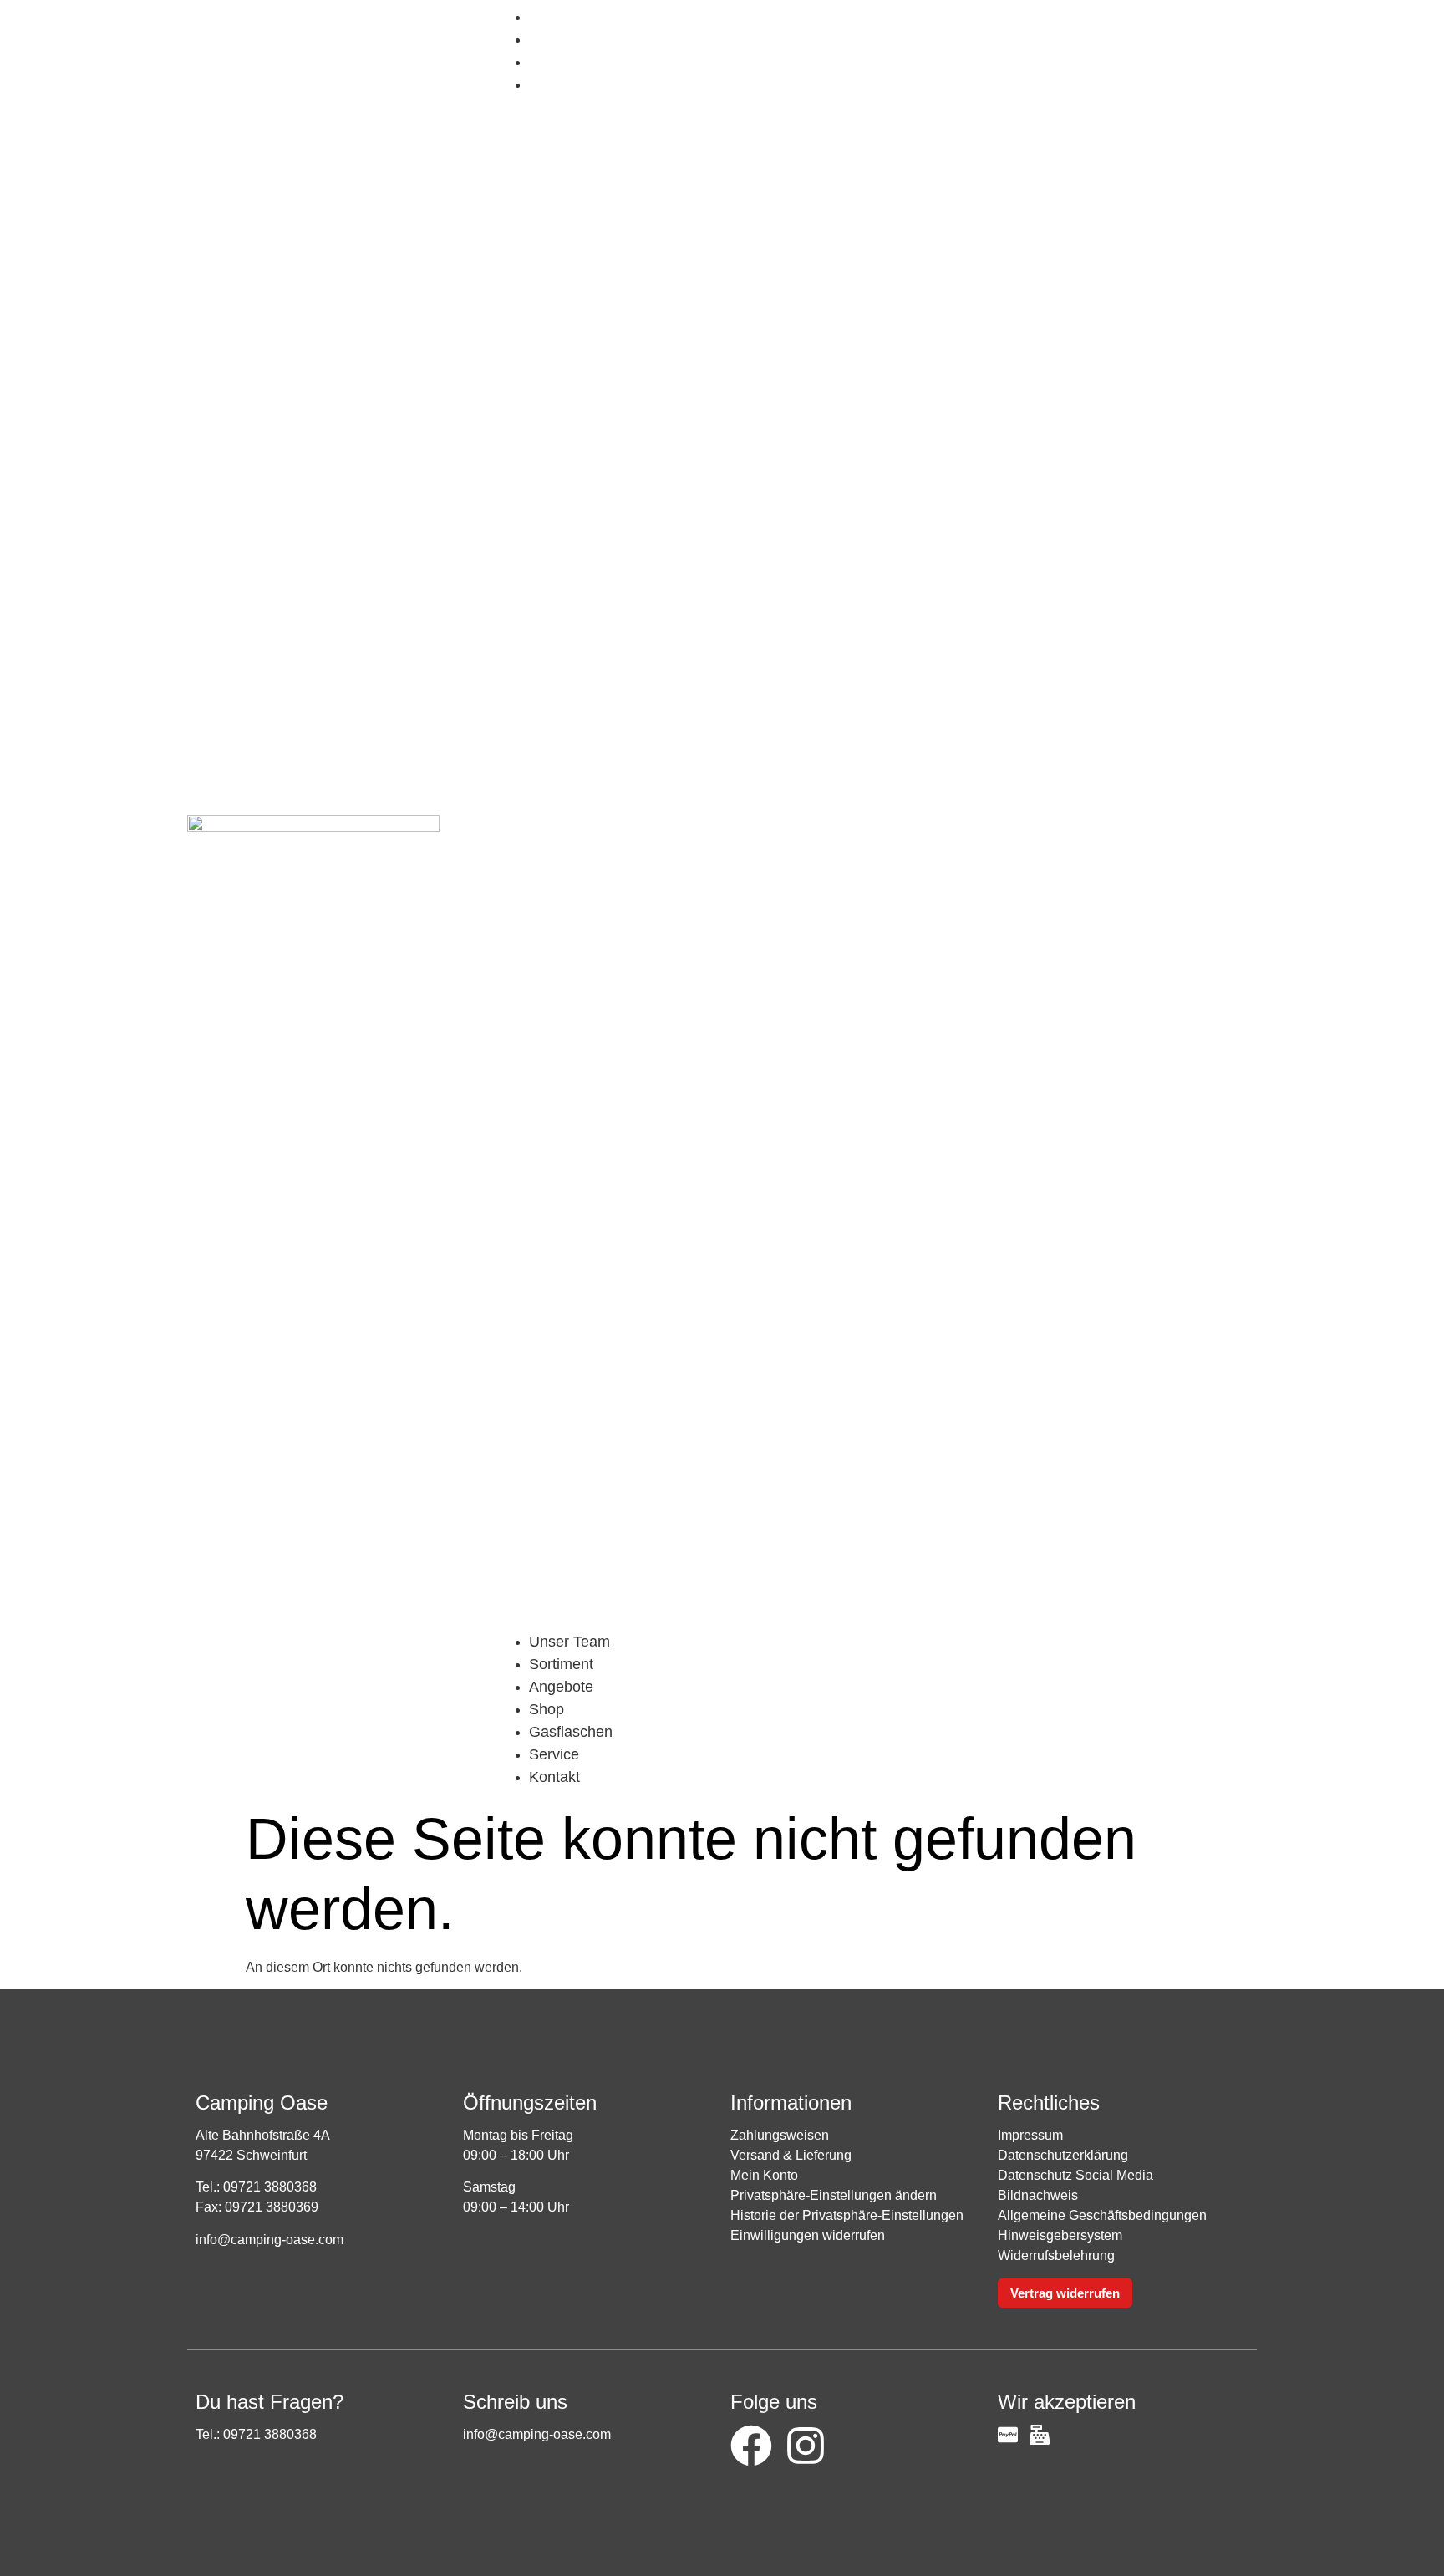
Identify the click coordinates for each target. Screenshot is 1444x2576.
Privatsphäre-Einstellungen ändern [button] (834, 2195)
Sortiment (561, 1664)
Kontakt (567, 84)
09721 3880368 (270, 2187)
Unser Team (569, 1642)
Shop (559, 17)
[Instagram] (806, 2446)
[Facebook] (751, 2446)
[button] (876, 863)
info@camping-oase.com (269, 2240)
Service (567, 62)
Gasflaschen (583, 39)
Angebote (561, 1687)
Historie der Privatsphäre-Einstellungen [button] (847, 2215)
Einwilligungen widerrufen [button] (808, 2235)
